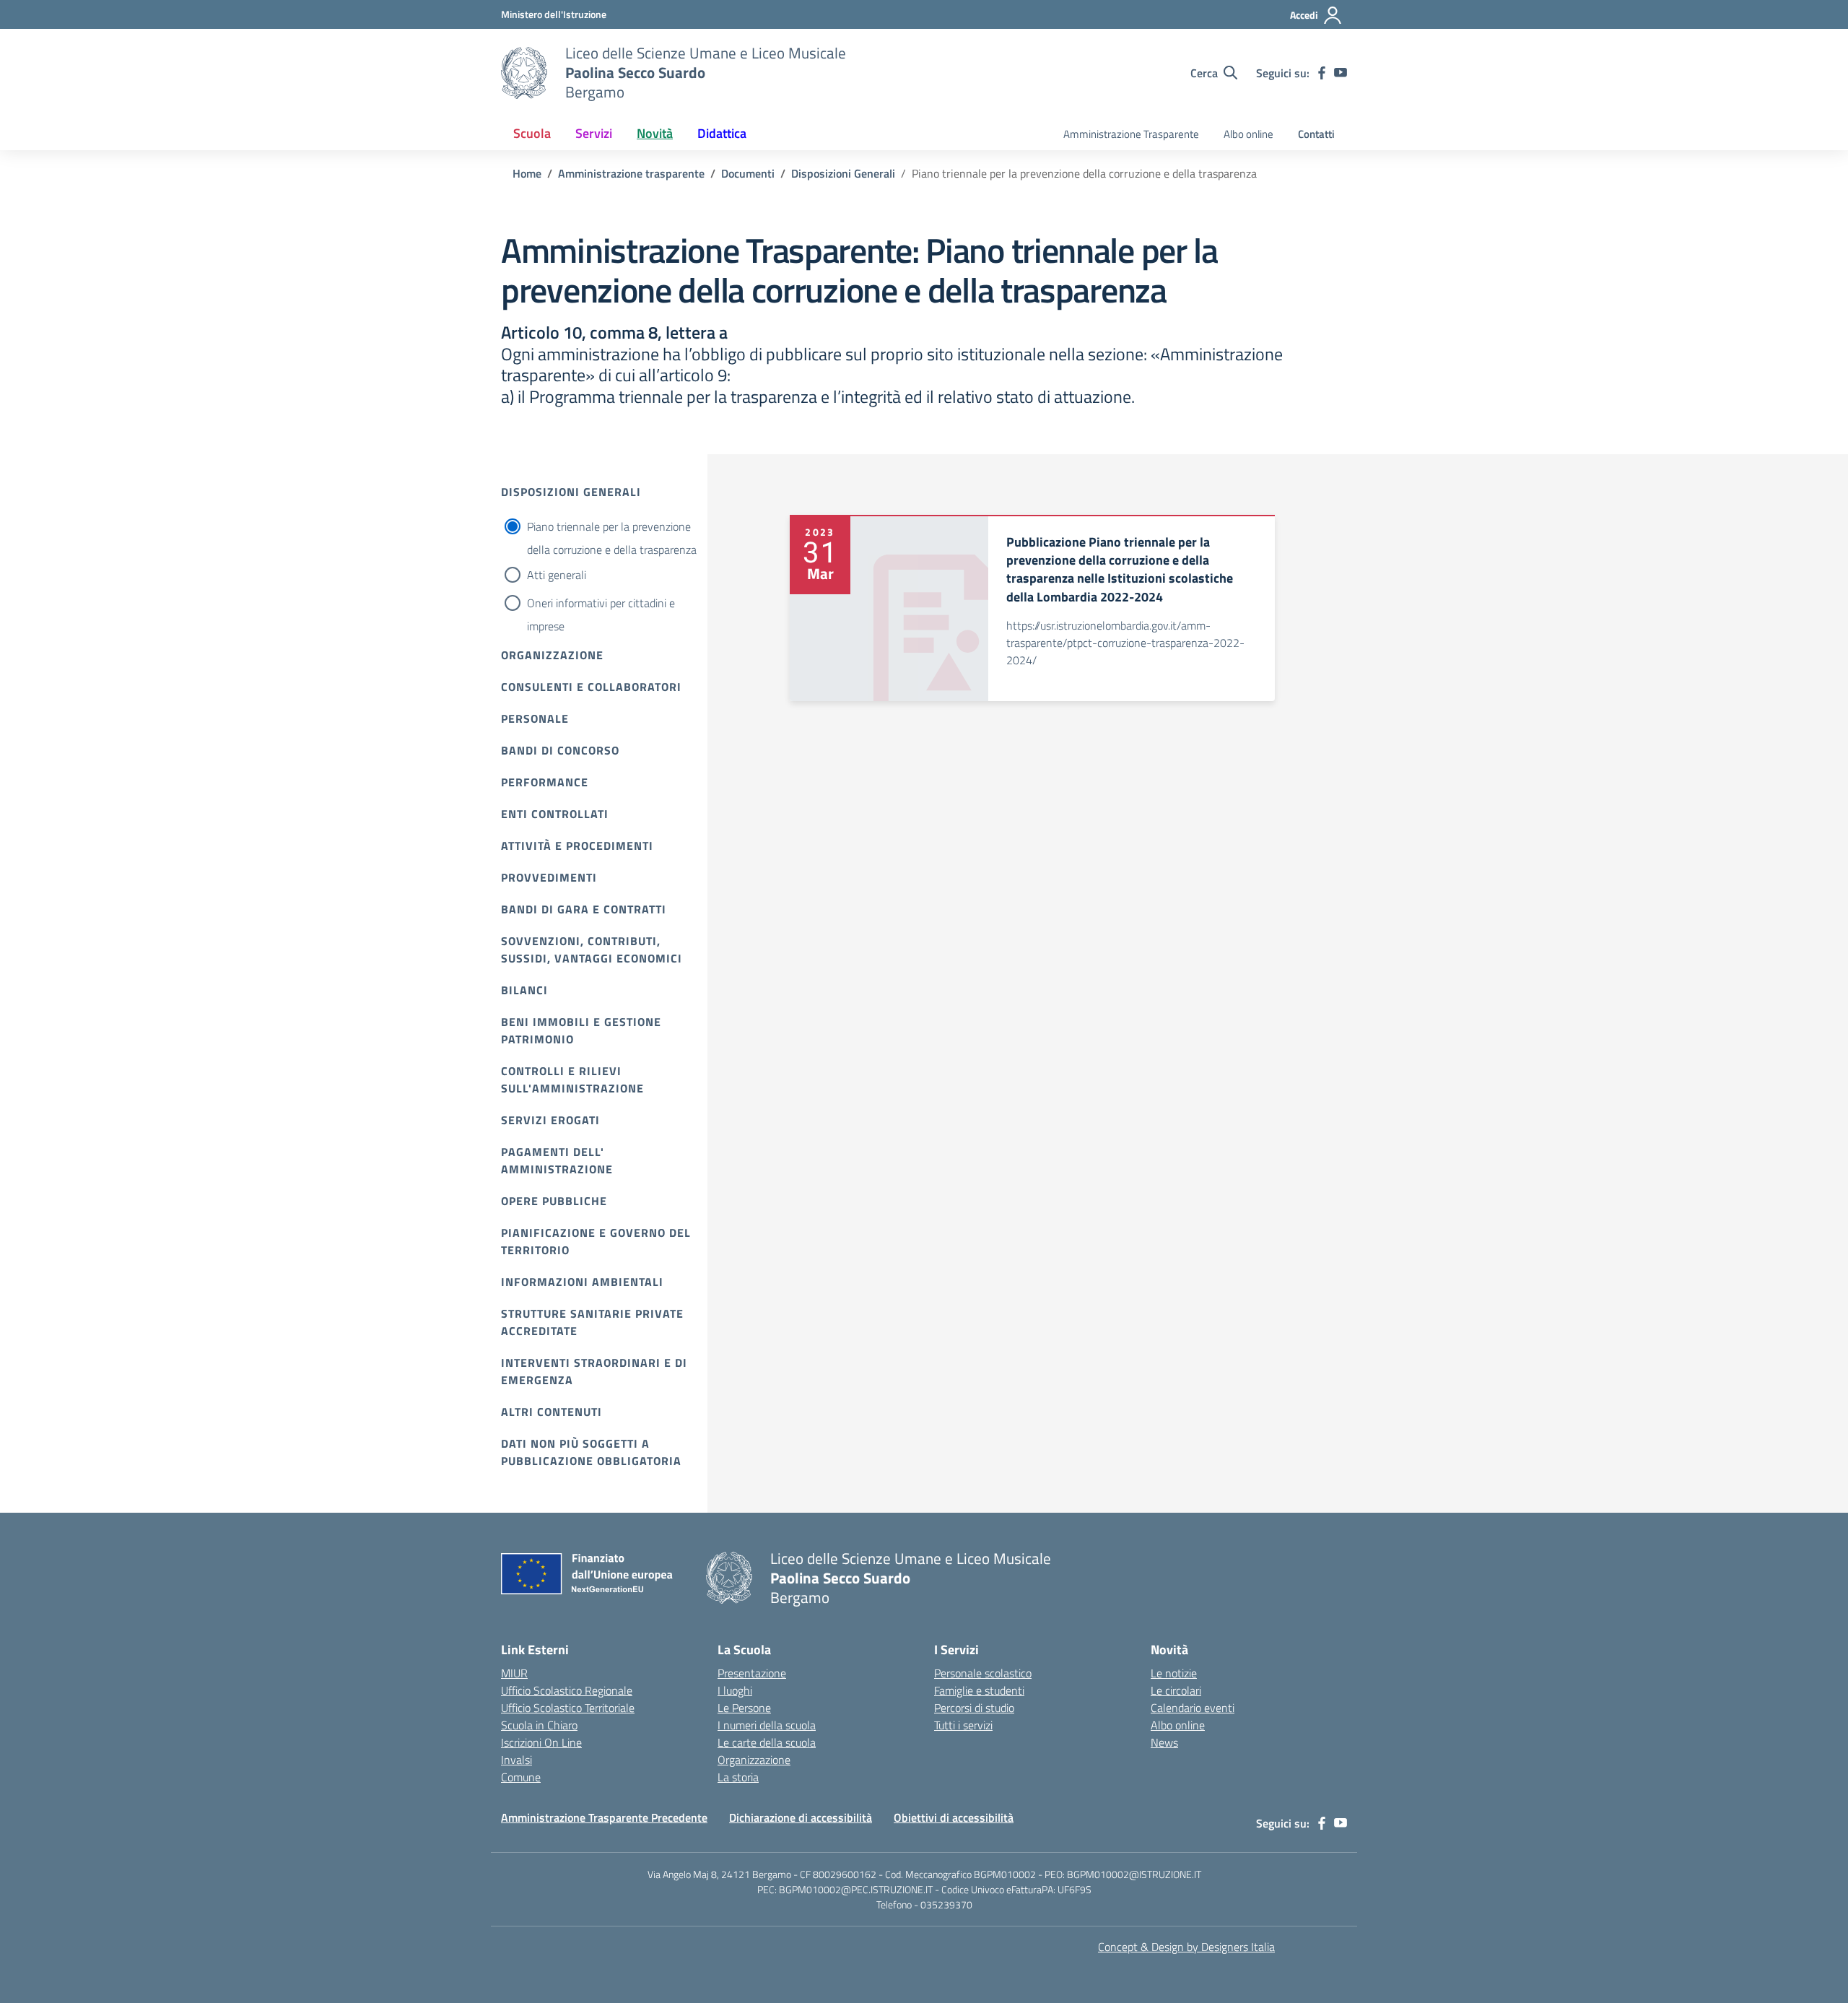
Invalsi (517, 1760)
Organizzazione (552, 655)
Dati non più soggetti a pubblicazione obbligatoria (591, 1452)
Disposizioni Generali (571, 492)
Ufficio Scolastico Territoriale (568, 1708)
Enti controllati (555, 814)
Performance (545, 782)
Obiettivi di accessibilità (954, 1817)
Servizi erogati (550, 1120)
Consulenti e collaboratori (591, 687)
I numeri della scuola (767, 1725)
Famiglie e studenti (979, 1690)
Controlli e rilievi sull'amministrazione (572, 1079)
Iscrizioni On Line (541, 1742)
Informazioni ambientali (582, 1282)
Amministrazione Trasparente (1131, 134)
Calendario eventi (1193, 1708)
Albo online (1248, 134)
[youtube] (1341, 73)
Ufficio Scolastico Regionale (567, 1690)
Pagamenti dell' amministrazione (557, 1160)
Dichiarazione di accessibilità (801, 1817)
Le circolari (1176, 1690)
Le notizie (1174, 1673)
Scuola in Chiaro (539, 1725)
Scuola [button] (532, 133)
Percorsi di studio (974, 1708)
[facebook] (1322, 73)
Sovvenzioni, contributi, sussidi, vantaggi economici (592, 950)
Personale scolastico (983, 1673)
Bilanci (524, 990)
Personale (535, 718)
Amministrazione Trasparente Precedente (604, 1817)
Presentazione (752, 1673)
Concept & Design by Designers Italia (1186, 1947)
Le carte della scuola (767, 1742)
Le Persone (744, 1708)
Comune (521, 1777)
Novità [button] (655, 133)
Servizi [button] (594, 133)
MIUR (514, 1673)
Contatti (1316, 134)
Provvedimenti (549, 877)
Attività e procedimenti (577, 846)
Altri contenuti (552, 1412)
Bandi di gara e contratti (584, 909)
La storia (738, 1777)
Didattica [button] (722, 133)
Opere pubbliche (554, 1201)
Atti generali (557, 575)
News (1164, 1742)
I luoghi (735, 1690)
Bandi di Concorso (560, 750)
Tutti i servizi (963, 1725)
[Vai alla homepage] (524, 73)
